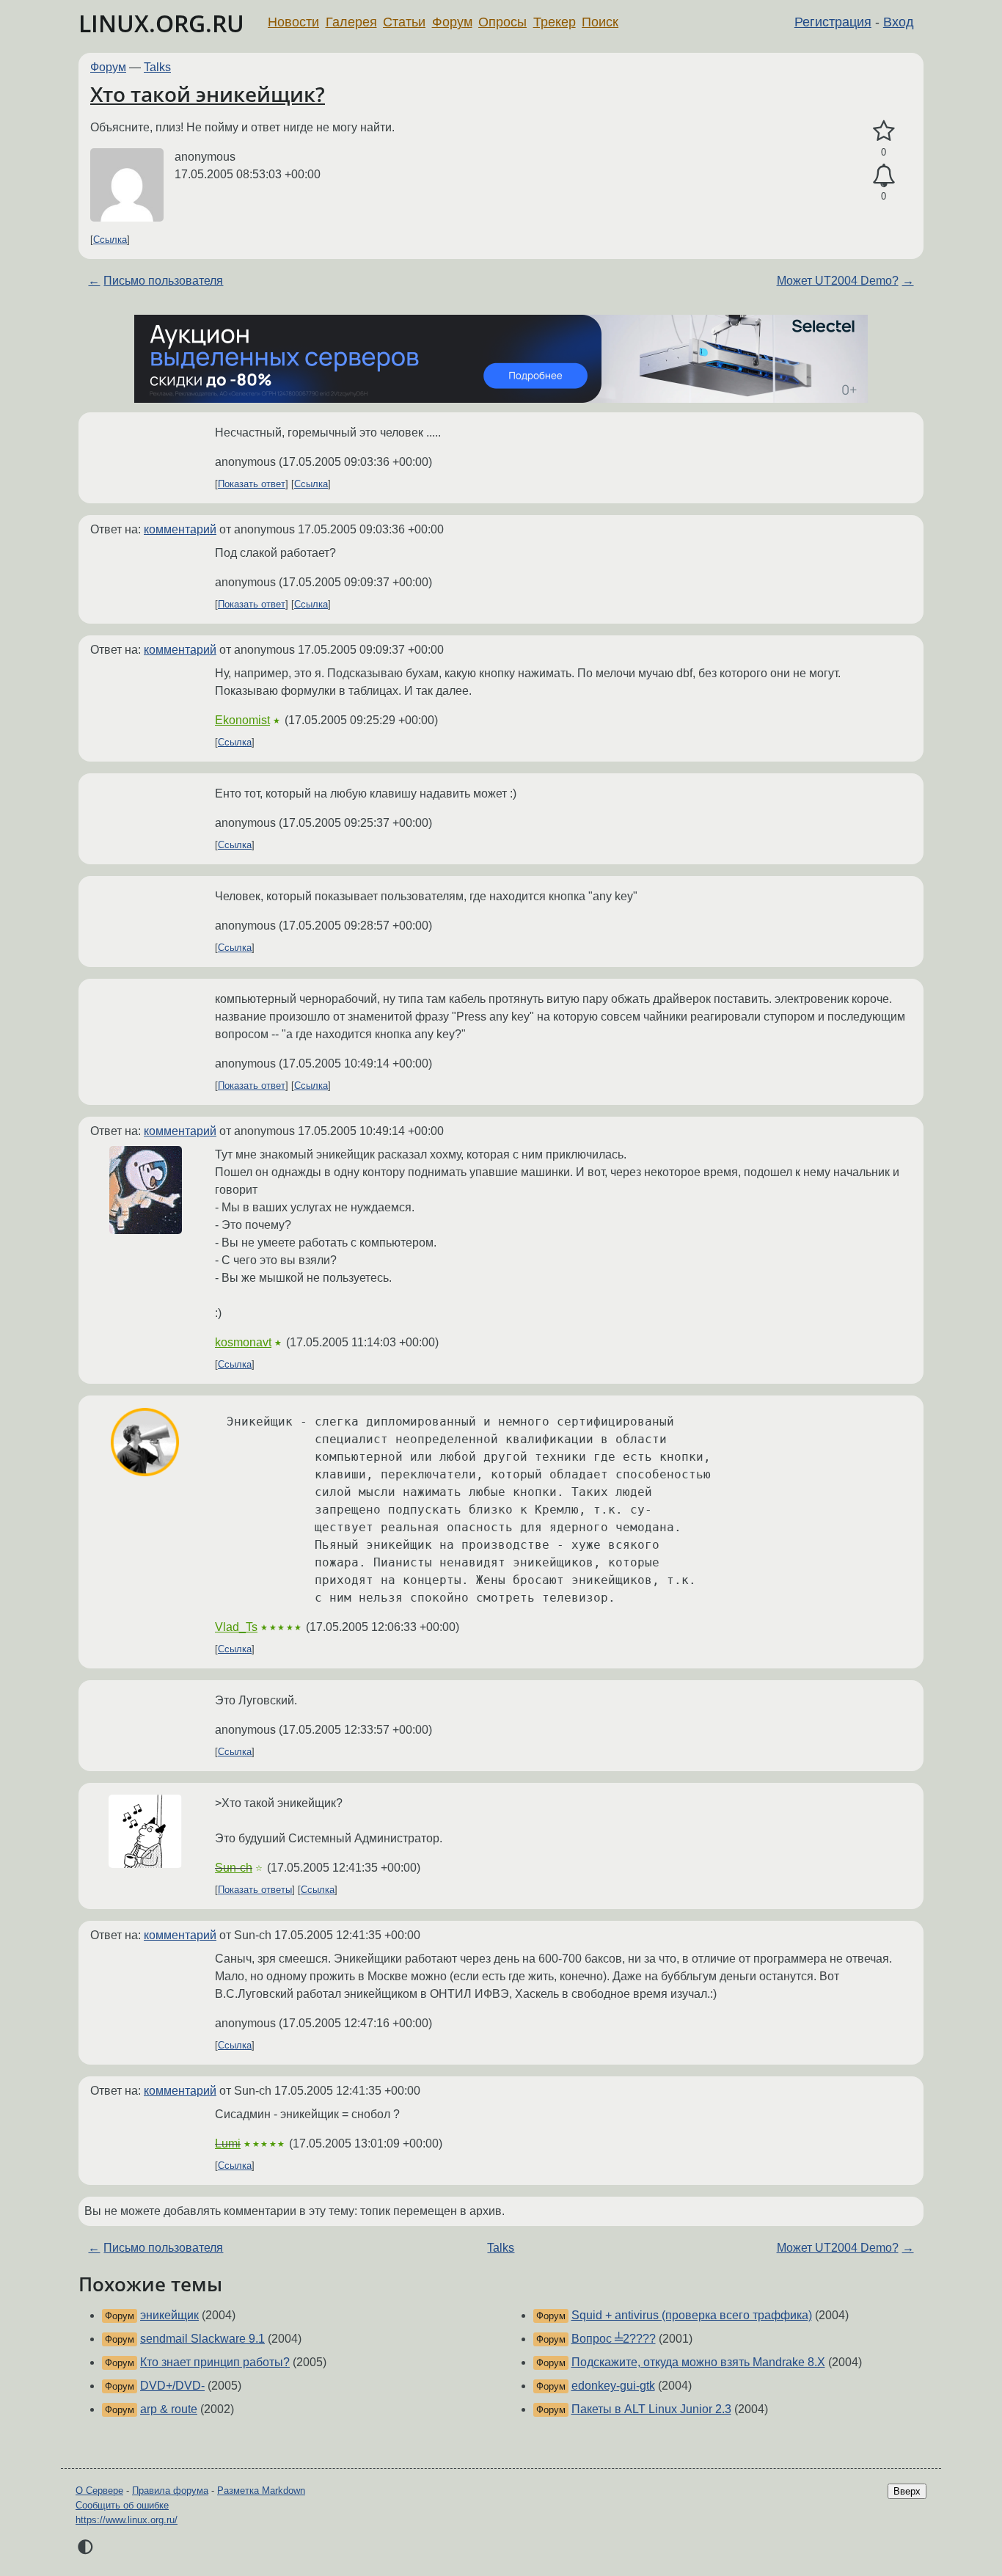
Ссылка (110, 240)
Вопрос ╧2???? (614, 2339)
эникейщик (169, 2315)
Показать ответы (255, 1890)
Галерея (351, 22)
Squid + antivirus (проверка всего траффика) (692, 2315)
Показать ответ (252, 484)
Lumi (228, 2143)
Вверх (907, 2491)
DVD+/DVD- (172, 2386)
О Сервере (99, 2491)
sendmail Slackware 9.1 (202, 2339)
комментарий (180, 529)
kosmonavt (243, 1342)
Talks (157, 67)
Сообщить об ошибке (122, 2505)
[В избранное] (884, 131)
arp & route (169, 2409)
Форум (452, 22)
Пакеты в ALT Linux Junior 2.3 (651, 2409)
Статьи (404, 22)
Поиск (600, 22)
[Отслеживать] (884, 176)
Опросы (502, 22)
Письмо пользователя (163, 281)
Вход (899, 22)
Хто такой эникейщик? (208, 94)
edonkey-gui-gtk (613, 2386)
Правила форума (170, 2491)
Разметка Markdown (261, 2491)
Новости (293, 22)
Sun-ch (234, 1868)
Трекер (555, 22)
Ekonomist (242, 720)
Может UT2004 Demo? (838, 281)
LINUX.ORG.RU (161, 23)
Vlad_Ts (236, 1627)
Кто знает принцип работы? (215, 2362)
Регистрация (833, 22)
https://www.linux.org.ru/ (127, 2520)
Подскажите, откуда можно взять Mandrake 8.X (698, 2362)
